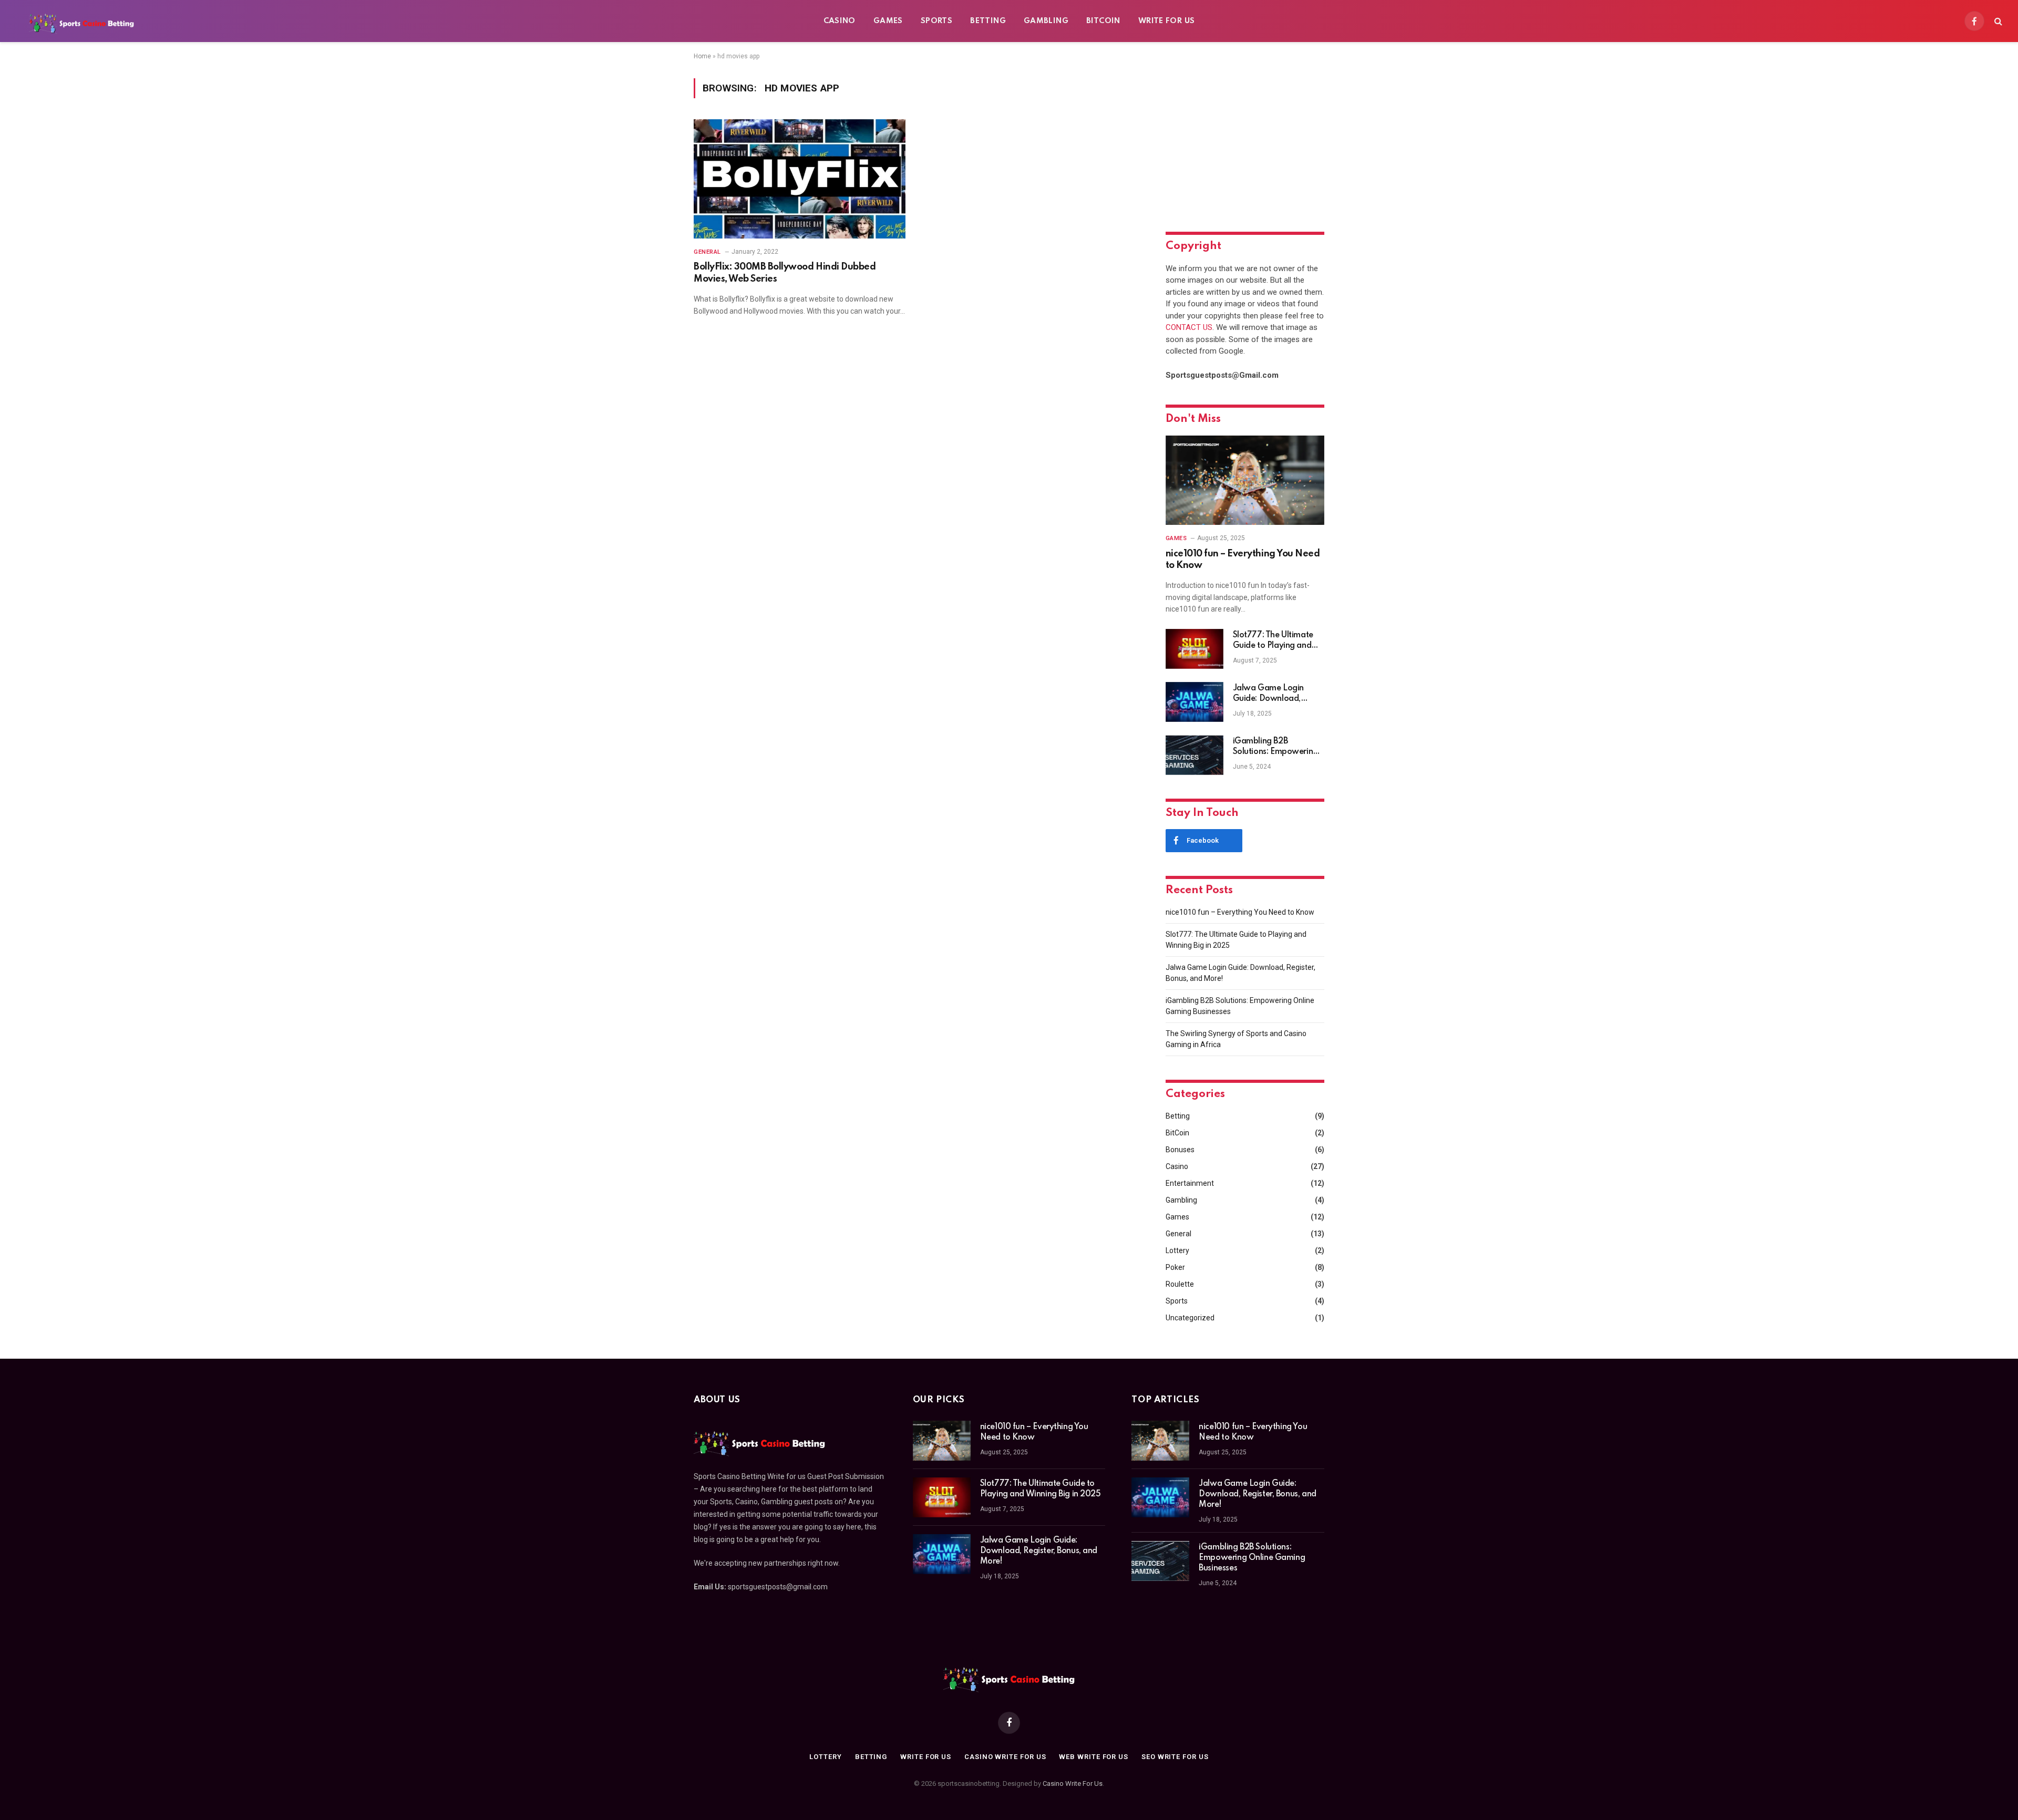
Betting (988, 21)
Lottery (1177, 1250)
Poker (1175, 1267)
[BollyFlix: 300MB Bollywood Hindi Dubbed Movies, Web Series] (800, 179)
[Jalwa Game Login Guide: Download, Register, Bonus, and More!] (1195, 702)
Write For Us (1167, 21)
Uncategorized (1190, 1318)
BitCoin (1103, 21)
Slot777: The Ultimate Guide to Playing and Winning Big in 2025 (1273, 641)
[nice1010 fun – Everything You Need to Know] (1245, 480)
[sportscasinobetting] (81, 21)
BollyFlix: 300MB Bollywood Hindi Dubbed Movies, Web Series (785, 273)
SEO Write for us (1175, 1757)
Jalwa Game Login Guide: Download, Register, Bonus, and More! (1270, 694)
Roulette (1180, 1284)
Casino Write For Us (1073, 1783)
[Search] (1997, 21)
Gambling (1046, 21)
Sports (936, 21)
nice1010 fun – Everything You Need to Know (1243, 560)
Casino (840, 21)
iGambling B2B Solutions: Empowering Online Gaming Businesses (1275, 747)
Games (888, 21)
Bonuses (1180, 1150)
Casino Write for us (1005, 1757)
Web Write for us (1094, 1757)
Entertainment (1190, 1183)
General (707, 252)
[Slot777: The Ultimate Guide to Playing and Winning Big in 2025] (1195, 649)
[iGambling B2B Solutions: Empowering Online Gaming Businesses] (1195, 755)
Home (702, 56)
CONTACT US (1189, 327)
